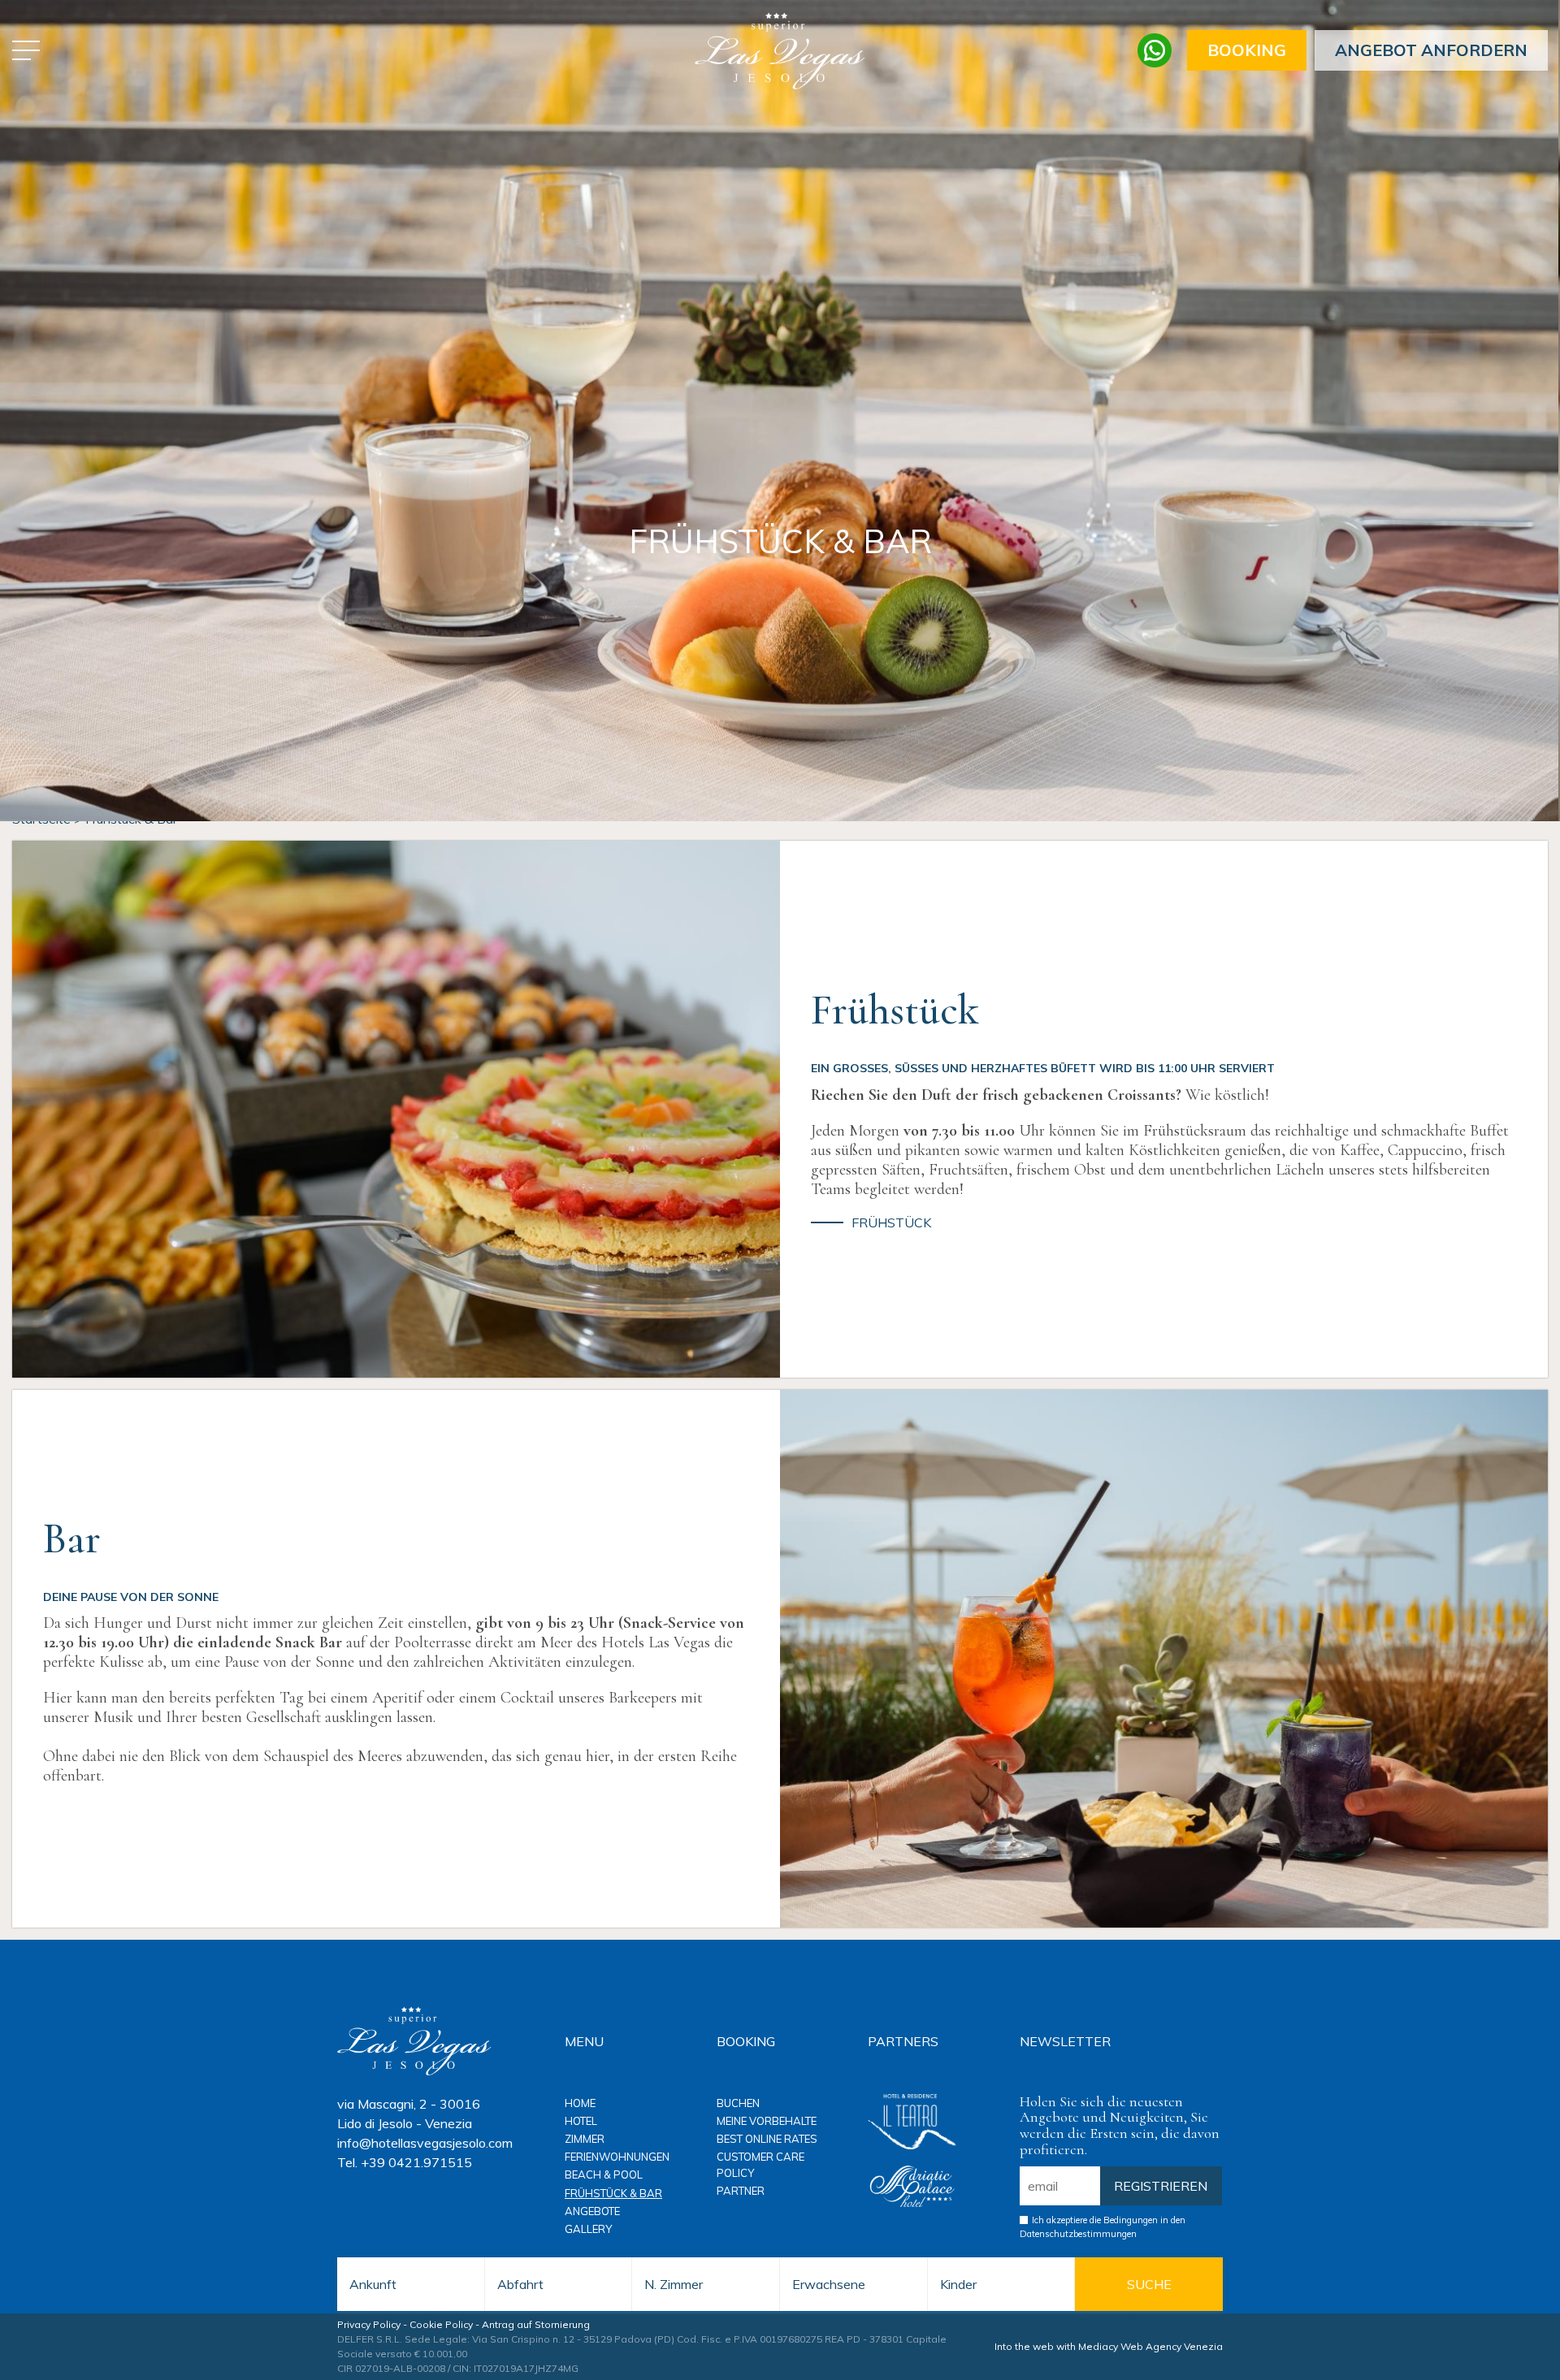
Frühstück (891, 1223)
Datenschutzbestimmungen (1078, 2234)
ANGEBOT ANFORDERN (1431, 50)
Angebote (592, 2211)
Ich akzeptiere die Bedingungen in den (1103, 2227)
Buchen (738, 2103)
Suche (1149, 2284)
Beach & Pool (604, 2174)
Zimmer (585, 2139)
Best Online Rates (767, 2139)
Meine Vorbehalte (767, 2121)
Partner (741, 2191)
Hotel (581, 2121)
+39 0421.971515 (416, 2162)
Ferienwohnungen (617, 2157)
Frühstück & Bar (613, 2193)
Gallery (588, 2229)
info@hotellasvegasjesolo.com (425, 2143)
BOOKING (1247, 50)
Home (580, 2103)
